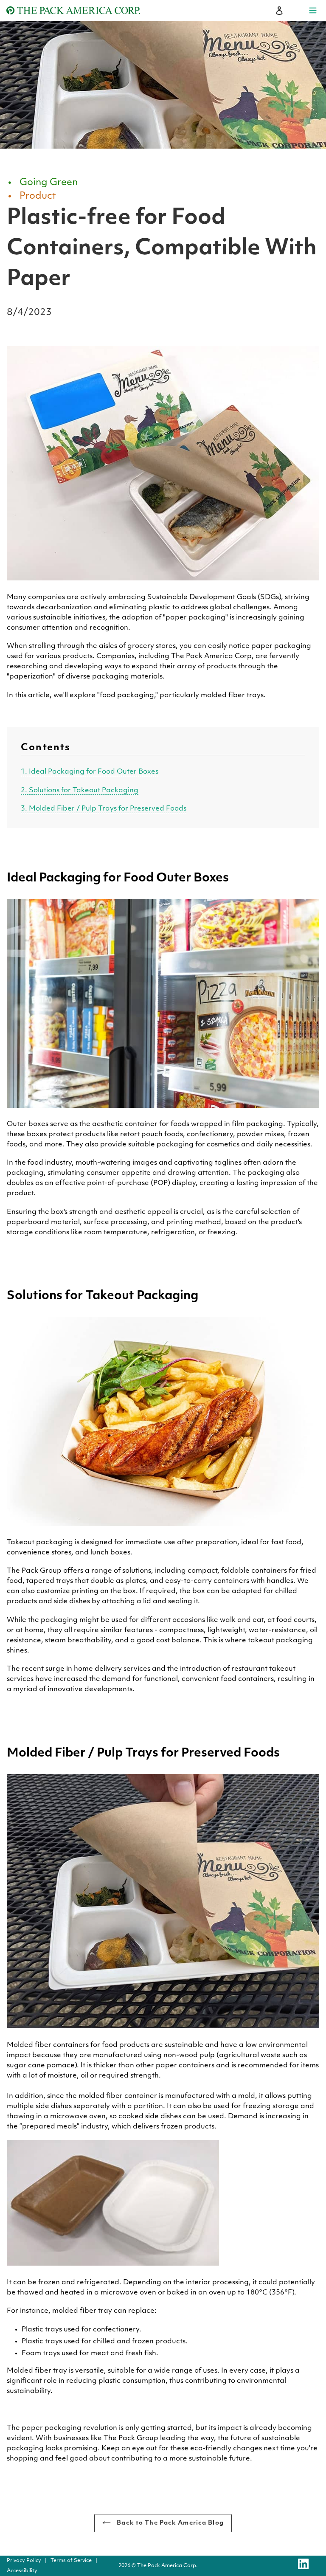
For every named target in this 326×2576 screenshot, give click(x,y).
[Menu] (313, 11)
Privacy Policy (24, 2561)
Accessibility (22, 2571)
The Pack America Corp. (167, 2566)
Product (38, 196)
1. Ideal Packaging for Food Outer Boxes (90, 772)
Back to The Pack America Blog (169, 2523)
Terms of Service (71, 2561)
